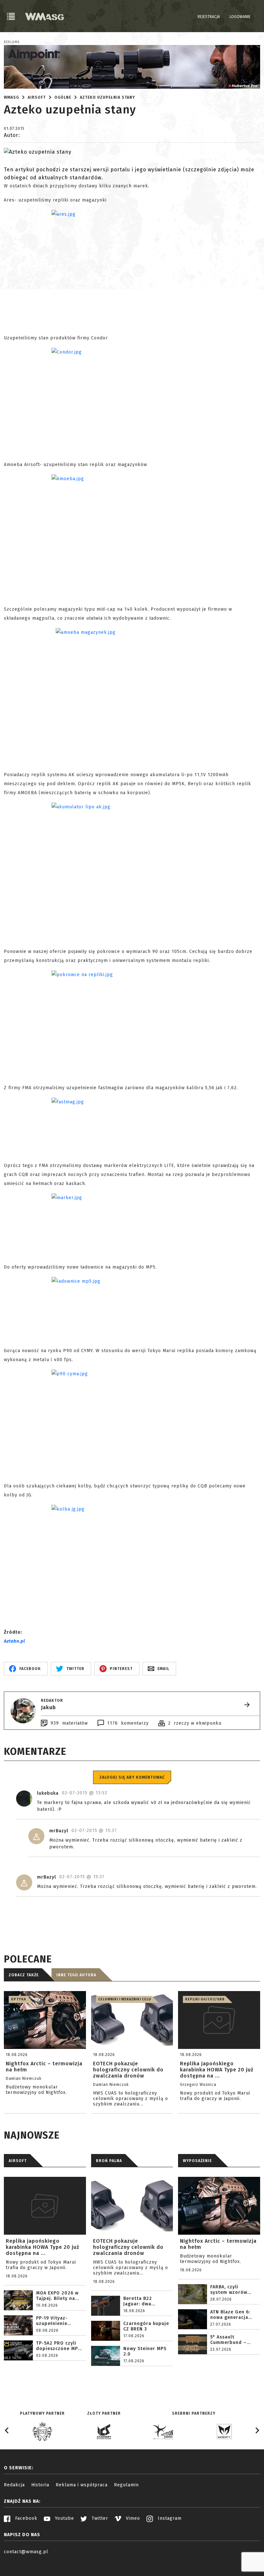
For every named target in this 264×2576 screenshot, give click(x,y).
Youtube (64, 2518)
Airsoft (37, 97)
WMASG (11, 97)
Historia (40, 2485)
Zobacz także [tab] (24, 1975)
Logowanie (240, 17)
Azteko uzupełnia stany (107, 97)
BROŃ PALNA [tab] (109, 2161)
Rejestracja (209, 17)
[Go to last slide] (7, 2430)
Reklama (12, 42)
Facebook (25, 2518)
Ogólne (63, 97)
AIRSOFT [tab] (18, 2161)
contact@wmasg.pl (26, 2552)
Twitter (99, 2518)
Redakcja (14, 2485)
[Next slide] (257, 2430)
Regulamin (126, 2485)
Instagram (169, 2518)
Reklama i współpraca (82, 2485)
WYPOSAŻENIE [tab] (197, 2161)
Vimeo (132, 2518)
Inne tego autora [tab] (76, 1975)
